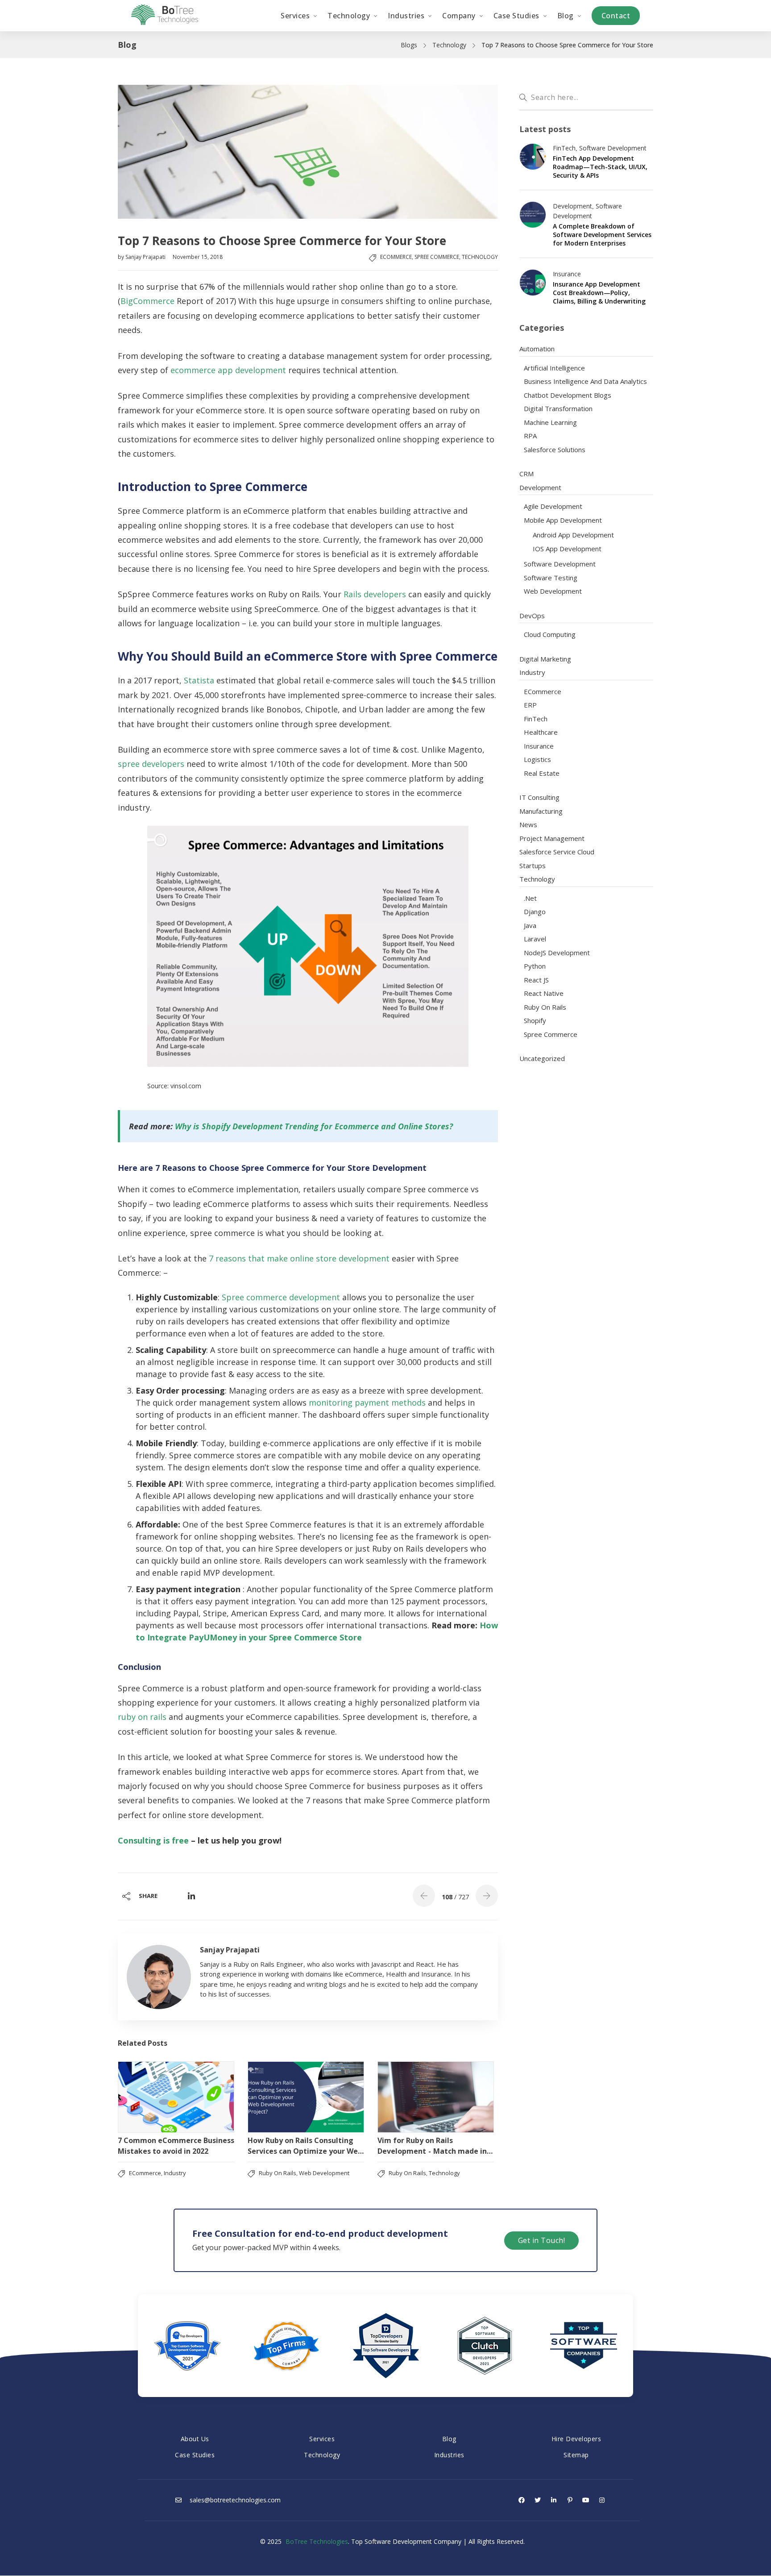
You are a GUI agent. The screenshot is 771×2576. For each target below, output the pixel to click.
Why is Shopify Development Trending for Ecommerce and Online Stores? (314, 1126)
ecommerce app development (228, 370)
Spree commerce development (281, 1297)
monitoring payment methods (367, 1402)
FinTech (564, 148)
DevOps (532, 616)
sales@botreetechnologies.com (234, 2500)
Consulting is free (153, 1840)
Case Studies (195, 2455)
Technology (449, 45)
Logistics (537, 759)
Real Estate (542, 773)
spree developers (151, 764)
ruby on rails (142, 1717)
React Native (544, 993)
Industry (175, 2173)
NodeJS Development (557, 953)
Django (535, 911)
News (528, 824)
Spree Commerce (437, 257)
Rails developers (375, 594)
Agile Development (553, 506)
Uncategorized (542, 1058)
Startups (533, 866)
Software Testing (551, 578)
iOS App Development (567, 549)
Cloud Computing (550, 634)
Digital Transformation (558, 408)
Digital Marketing (545, 659)
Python (535, 966)
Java (530, 925)
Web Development (324, 2173)
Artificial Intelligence (554, 368)
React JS (536, 980)
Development (572, 206)
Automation (537, 349)
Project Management (552, 838)
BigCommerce (147, 301)
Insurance (567, 274)
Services (322, 2439)
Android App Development (573, 535)
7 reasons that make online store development (299, 1258)
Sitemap (576, 2455)
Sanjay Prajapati (146, 257)
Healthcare (541, 732)
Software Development (613, 148)
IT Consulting (539, 797)
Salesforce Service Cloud (557, 852)
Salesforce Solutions (555, 449)
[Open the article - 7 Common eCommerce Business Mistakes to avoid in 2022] (176, 2097)
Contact (616, 16)
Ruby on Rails (278, 2173)
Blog (449, 2439)
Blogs (409, 45)
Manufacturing (541, 811)
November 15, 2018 (198, 257)
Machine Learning (550, 422)
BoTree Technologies (317, 2541)
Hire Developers (576, 2439)
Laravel (535, 939)
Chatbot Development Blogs (568, 395)
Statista (199, 680)
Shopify (535, 1020)
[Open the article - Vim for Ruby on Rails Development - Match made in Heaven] (436, 2097)
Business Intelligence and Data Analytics (585, 381)
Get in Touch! (542, 2240)
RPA (530, 436)
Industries (449, 2455)
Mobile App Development (563, 520)
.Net (530, 898)
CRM (526, 474)
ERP (530, 705)
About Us (195, 2439)
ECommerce (396, 257)
